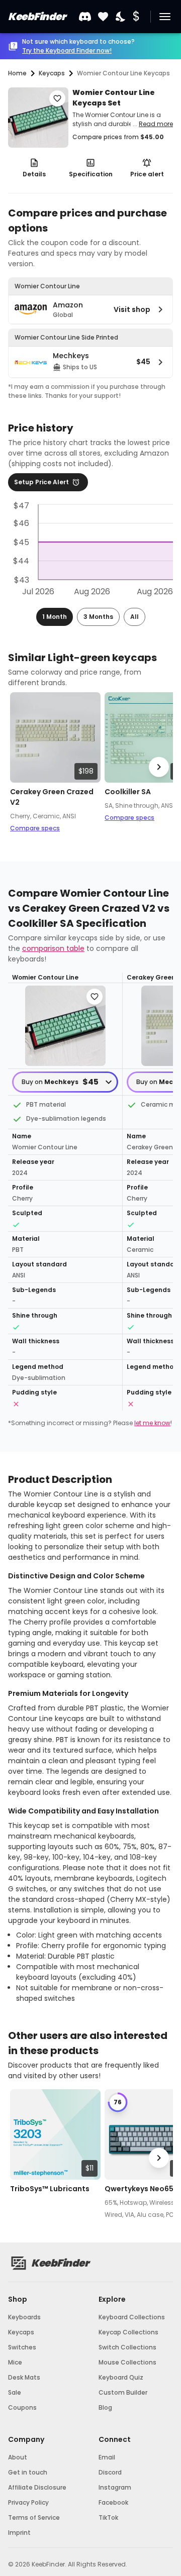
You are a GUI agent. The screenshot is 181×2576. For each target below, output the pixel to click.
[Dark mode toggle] (121, 17)
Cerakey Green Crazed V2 (52, 797)
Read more (156, 124)
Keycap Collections (128, 2332)
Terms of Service (34, 2517)
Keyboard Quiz (121, 2377)
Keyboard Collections (132, 2317)
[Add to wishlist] (57, 98)
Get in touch (28, 2472)
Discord (110, 2472)
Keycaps (21, 2332)
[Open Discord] (85, 17)
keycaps (52, 73)
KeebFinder (37, 17)
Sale (15, 2392)
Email (107, 2457)
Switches (22, 2347)
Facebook (113, 2502)
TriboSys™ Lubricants (50, 2189)
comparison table (53, 948)
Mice (15, 2362)
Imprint (19, 2533)
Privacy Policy (28, 2502)
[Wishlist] (103, 17)
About (18, 2457)
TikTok (108, 2517)
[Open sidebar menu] (165, 17)
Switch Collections (127, 2347)
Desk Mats (24, 2377)
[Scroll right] (159, 767)
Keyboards (24, 2317)
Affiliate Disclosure (37, 2487)
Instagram (115, 2487)
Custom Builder (123, 2392)
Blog (105, 2407)
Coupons (22, 2407)
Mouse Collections (127, 2362)
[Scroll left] (22, 767)
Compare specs (35, 828)
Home (17, 73)
